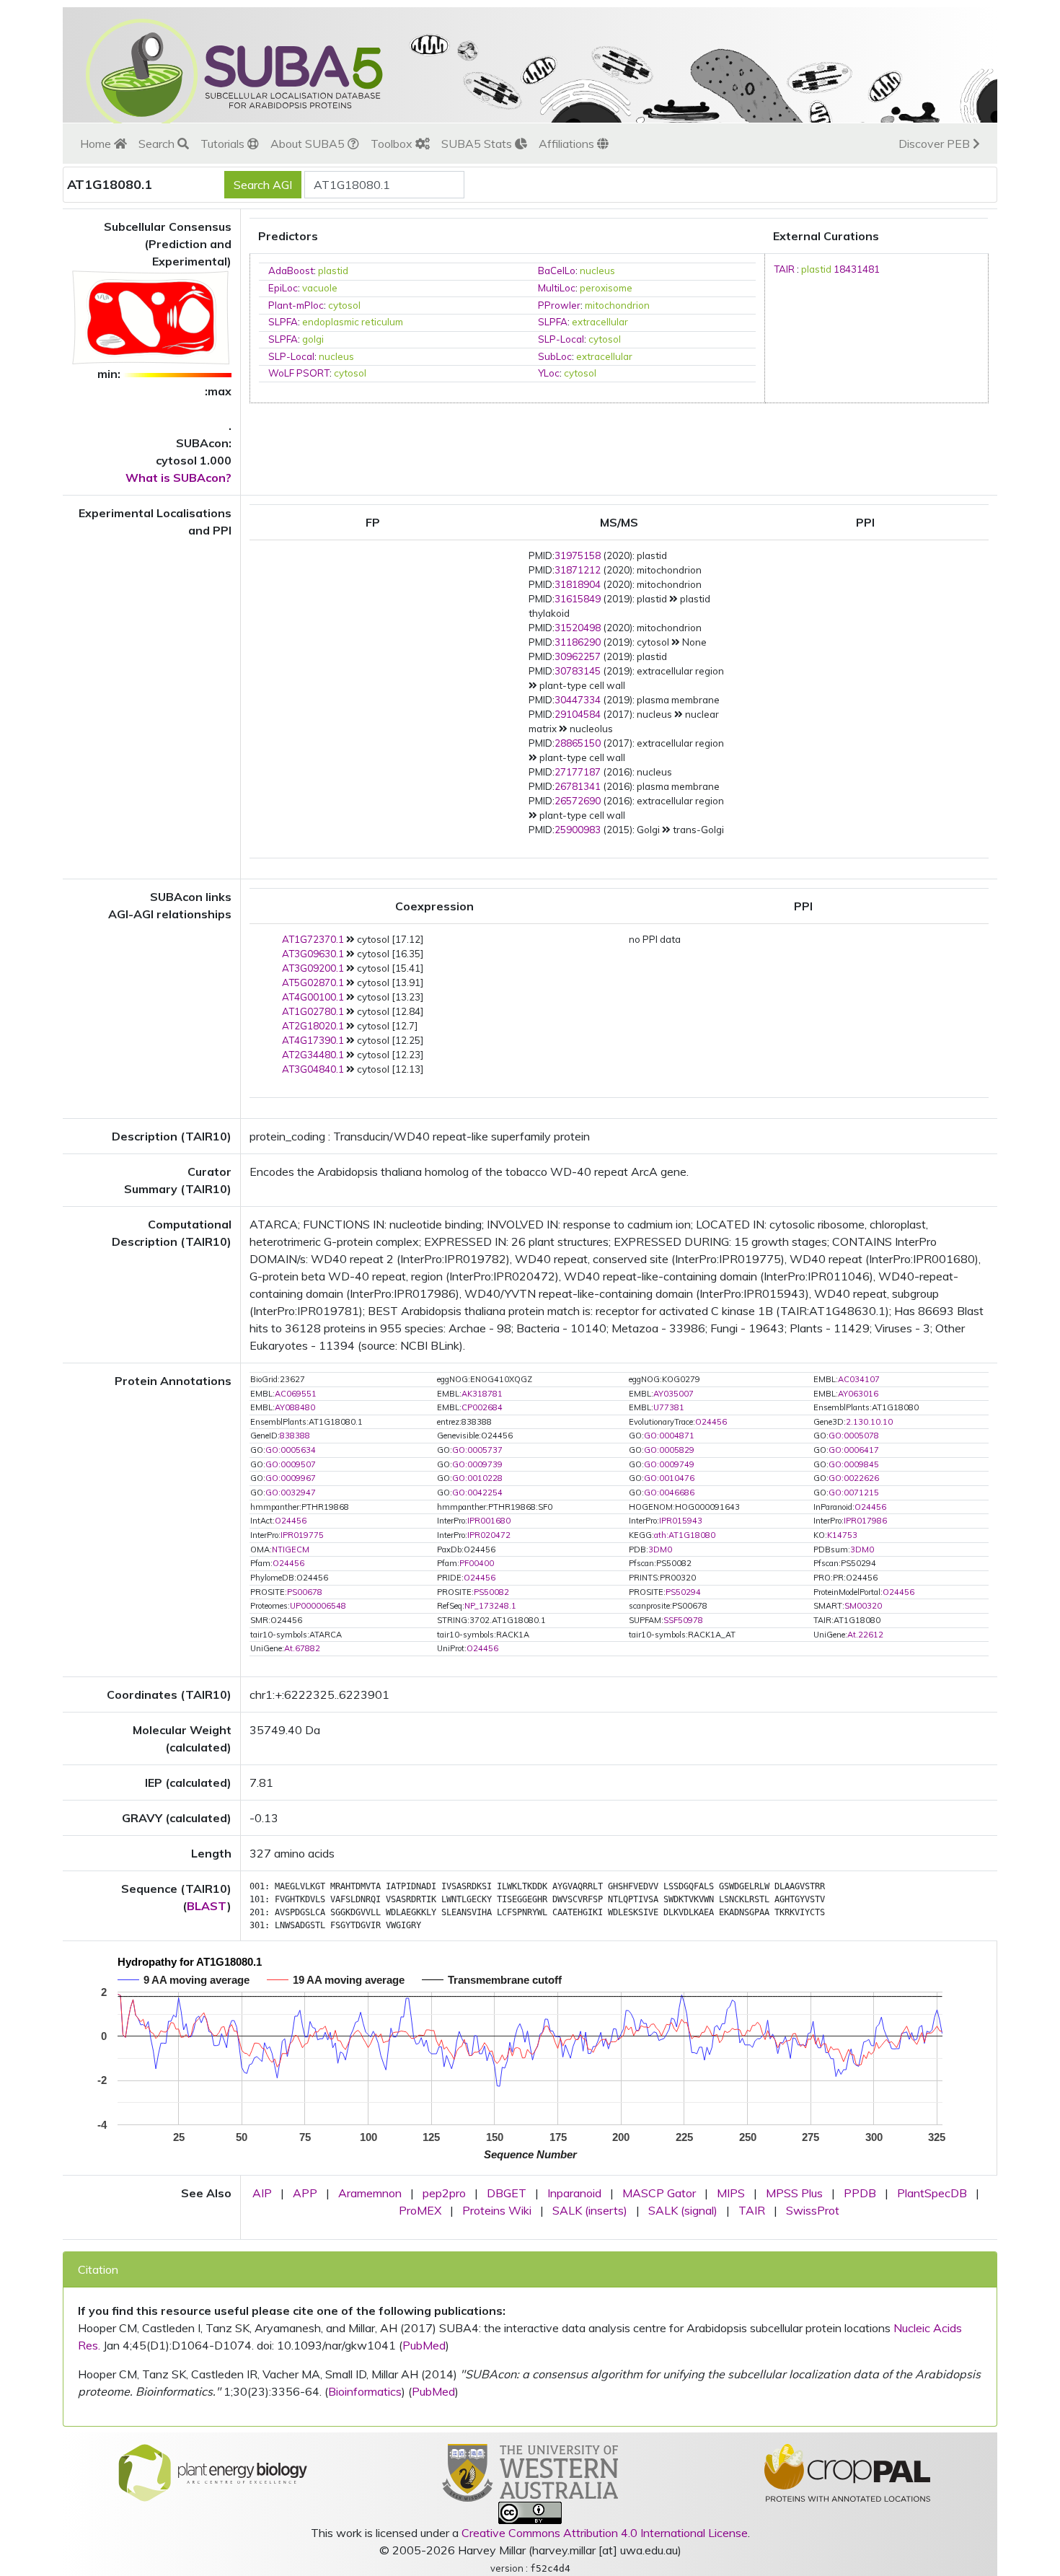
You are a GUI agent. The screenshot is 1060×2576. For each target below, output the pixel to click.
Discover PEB (936, 144)
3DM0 (660, 1549)
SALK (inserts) (590, 2210)
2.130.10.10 (869, 1422)
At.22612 (865, 1635)
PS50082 (491, 1592)
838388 (295, 1436)
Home (97, 144)
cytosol (344, 305)
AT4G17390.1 (313, 1040)
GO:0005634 (291, 1450)
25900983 (578, 830)
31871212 (578, 570)
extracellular (600, 322)
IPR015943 (681, 1521)
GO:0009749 (669, 1464)
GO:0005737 (477, 1450)
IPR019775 (302, 1535)
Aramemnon (370, 2193)
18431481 (857, 269)
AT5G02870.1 (313, 983)
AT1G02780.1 (313, 1011)
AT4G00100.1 (313, 997)
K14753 (842, 1535)
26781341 (578, 786)
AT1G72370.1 (313, 939)
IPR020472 (489, 1535)
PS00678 (305, 1592)
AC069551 (296, 1394)
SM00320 (863, 1606)
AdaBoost (291, 271)
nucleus (597, 271)
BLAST (207, 1906)
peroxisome (606, 288)
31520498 (578, 628)
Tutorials (224, 144)
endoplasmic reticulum (353, 322)
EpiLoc (283, 288)
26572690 (578, 801)
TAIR (784, 269)
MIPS (731, 2193)
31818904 (578, 584)
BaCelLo (557, 271)
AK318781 (482, 1394)
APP (305, 2193)
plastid (333, 271)
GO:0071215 (854, 1493)
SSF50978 (683, 1620)
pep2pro (444, 2193)
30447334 (578, 700)
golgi (313, 339)
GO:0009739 (477, 1464)
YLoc (549, 373)
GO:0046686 (669, 1493)
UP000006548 (318, 1606)
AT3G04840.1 (313, 1069)
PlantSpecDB (932, 2193)
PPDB (860, 2193)
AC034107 (859, 1379)
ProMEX (420, 2210)
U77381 (669, 1407)
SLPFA (283, 322)
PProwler (559, 305)
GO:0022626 (854, 1478)
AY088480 (295, 1407)
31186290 (578, 642)
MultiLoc (557, 288)
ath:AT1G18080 (685, 1535)
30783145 (578, 671)
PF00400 (477, 1563)
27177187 (578, 772)
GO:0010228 (477, 1478)
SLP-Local (561, 339)
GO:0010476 (669, 1478)
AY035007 (673, 1394)
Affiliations (568, 144)
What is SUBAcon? (178, 478)
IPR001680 (489, 1521)
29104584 (578, 714)
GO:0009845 (854, 1464)
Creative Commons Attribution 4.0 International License (605, 2533)
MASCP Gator (659, 2193)
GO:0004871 (669, 1436)
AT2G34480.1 (313, 1055)
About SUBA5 (309, 144)
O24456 (711, 1422)
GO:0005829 (669, 1450)
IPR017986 (865, 1521)
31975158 (578, 555)
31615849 (578, 599)
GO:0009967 (291, 1478)
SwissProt (813, 2210)
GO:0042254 (477, 1493)
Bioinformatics (365, 2391)
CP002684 (482, 1407)
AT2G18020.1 (313, 1026)
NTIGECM (291, 1549)
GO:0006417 (854, 1450)
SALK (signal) (683, 2210)
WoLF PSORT (299, 373)
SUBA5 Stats (478, 144)
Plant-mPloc (296, 305)
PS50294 (683, 1592)
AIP (262, 2193)
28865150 (578, 743)
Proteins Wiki (497, 2210)
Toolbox (393, 144)
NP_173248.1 (490, 1606)
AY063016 (858, 1394)
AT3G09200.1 (313, 968)
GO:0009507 (291, 1464)
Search (158, 144)
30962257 (578, 656)
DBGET (507, 2193)
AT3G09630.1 (313, 954)
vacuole (320, 288)
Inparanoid (574, 2193)
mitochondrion (617, 305)
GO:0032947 (291, 1493)
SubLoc (555, 356)
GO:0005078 (854, 1436)
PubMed (424, 2345)
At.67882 (302, 1648)
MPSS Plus (794, 2193)
